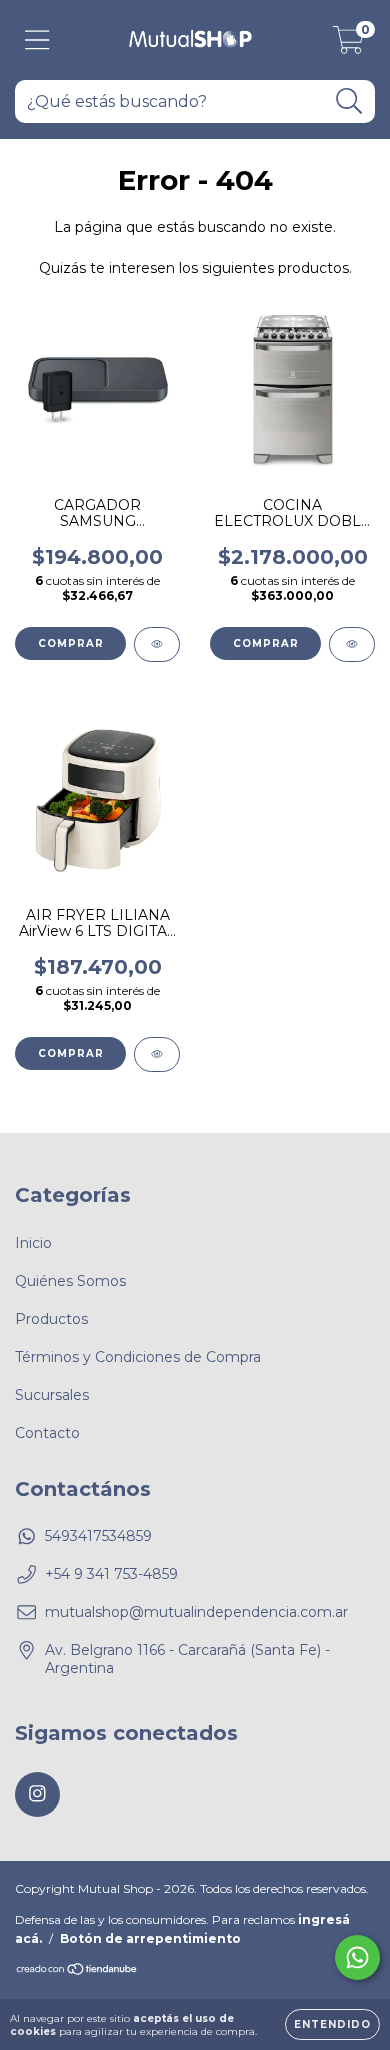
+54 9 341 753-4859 (111, 1574)
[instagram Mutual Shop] (37, 1794)
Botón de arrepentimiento (150, 1938)
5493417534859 (98, 1536)
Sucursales (52, 1395)
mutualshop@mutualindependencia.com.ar (196, 1612)
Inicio (33, 1243)
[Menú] (37, 40)
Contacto (47, 1433)
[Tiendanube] (77, 1971)
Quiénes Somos (70, 1281)
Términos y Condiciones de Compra (138, 1357)
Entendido (332, 2024)
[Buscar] (349, 101)
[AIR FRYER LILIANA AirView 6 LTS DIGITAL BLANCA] (157, 1054)
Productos (51, 1319)
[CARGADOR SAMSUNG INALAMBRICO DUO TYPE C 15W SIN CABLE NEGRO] (157, 644)
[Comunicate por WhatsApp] (357, 1957)
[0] (348, 45)
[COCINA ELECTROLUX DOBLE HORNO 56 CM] (352, 644)
